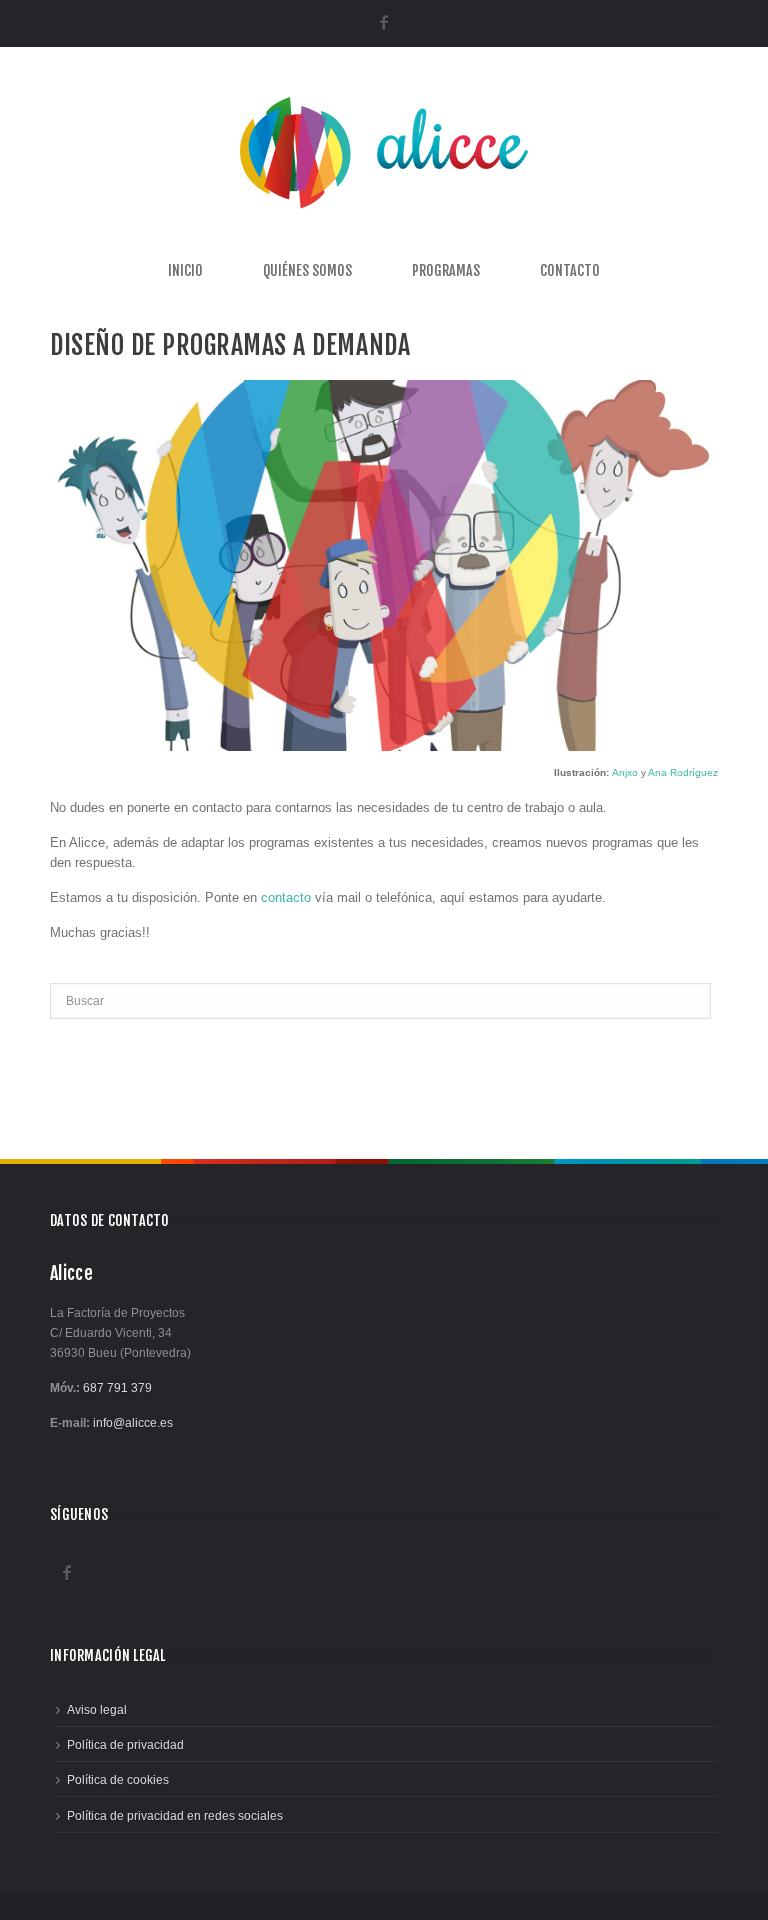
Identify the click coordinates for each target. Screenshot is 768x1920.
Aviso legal (97, 1710)
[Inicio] (384, 213)
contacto (286, 897)
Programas (446, 271)
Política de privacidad (125, 1745)
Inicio (185, 271)
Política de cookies (118, 1780)
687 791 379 (117, 1388)
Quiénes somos (307, 271)
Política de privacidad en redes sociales (175, 1816)
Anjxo (625, 772)
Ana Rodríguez (683, 772)
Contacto (570, 271)
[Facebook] (384, 22)
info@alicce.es (133, 1423)
